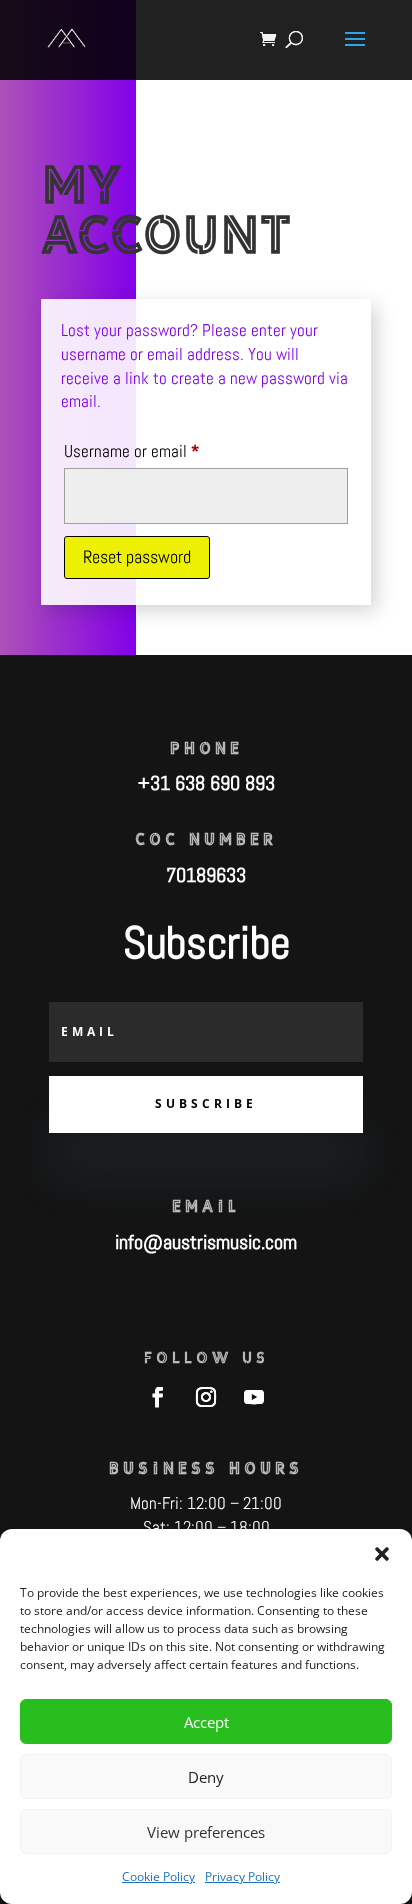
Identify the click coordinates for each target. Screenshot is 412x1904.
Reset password (137, 556)
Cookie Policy (158, 1876)
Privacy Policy (242, 1876)
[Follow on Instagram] (206, 1397)
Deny (206, 1777)
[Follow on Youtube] (254, 1397)
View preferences (206, 1832)
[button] (382, 1554)
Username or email (160, 450)
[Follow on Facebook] (158, 1397)
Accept (206, 1722)
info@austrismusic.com (206, 1242)
